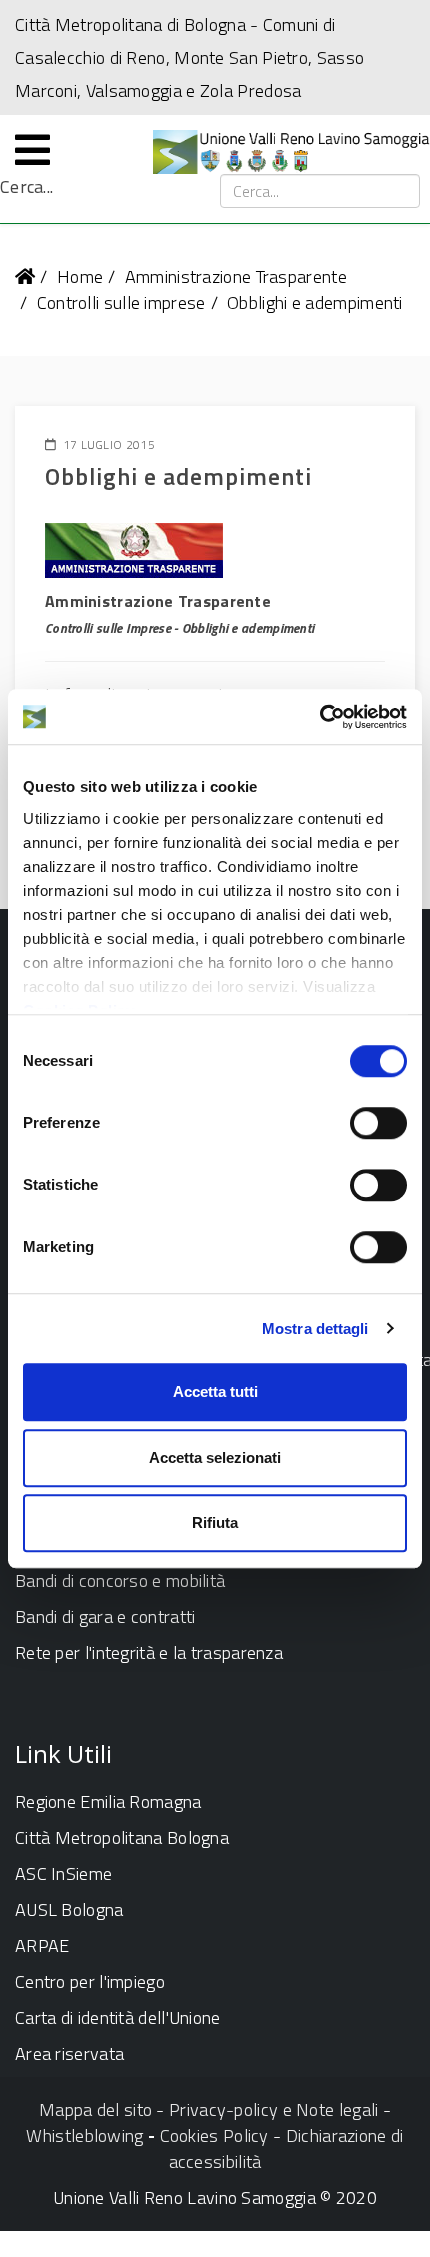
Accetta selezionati (215, 1457)
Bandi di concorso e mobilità (120, 1580)
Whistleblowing (84, 2135)
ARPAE (42, 1945)
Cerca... (26, 187)
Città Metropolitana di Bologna (130, 24)
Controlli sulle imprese (121, 302)
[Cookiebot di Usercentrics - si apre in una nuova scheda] (319, 717)
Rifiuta (215, 1522)
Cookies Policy (214, 2135)
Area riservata (69, 2053)
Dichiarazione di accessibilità (286, 2148)
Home (80, 276)
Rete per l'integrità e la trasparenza (149, 1652)
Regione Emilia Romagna (108, 1801)
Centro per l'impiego (90, 1981)
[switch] (378, 1123)
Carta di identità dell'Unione (118, 2017)
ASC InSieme (63, 1873)
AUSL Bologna (69, 1909)
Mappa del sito (95, 2109)
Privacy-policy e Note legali (273, 2109)
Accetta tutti (215, 1391)
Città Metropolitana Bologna (122, 1837)
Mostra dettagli (315, 1328)
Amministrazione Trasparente (236, 276)
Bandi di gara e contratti (105, 1616)
